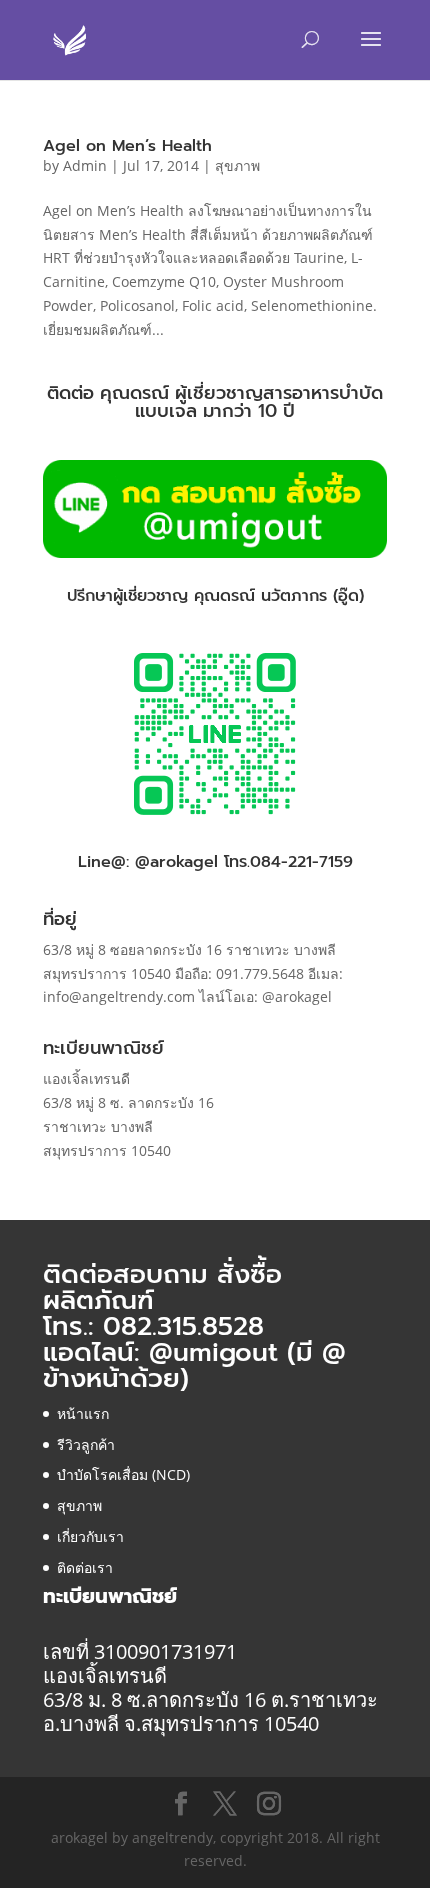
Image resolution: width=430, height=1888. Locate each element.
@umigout (218, 1352)
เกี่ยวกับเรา (90, 1536)
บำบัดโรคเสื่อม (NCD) (123, 1474)
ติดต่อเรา (85, 1567)
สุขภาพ (237, 165)
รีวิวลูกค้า (86, 1444)
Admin (85, 165)
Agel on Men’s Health (127, 146)
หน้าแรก (83, 1413)
